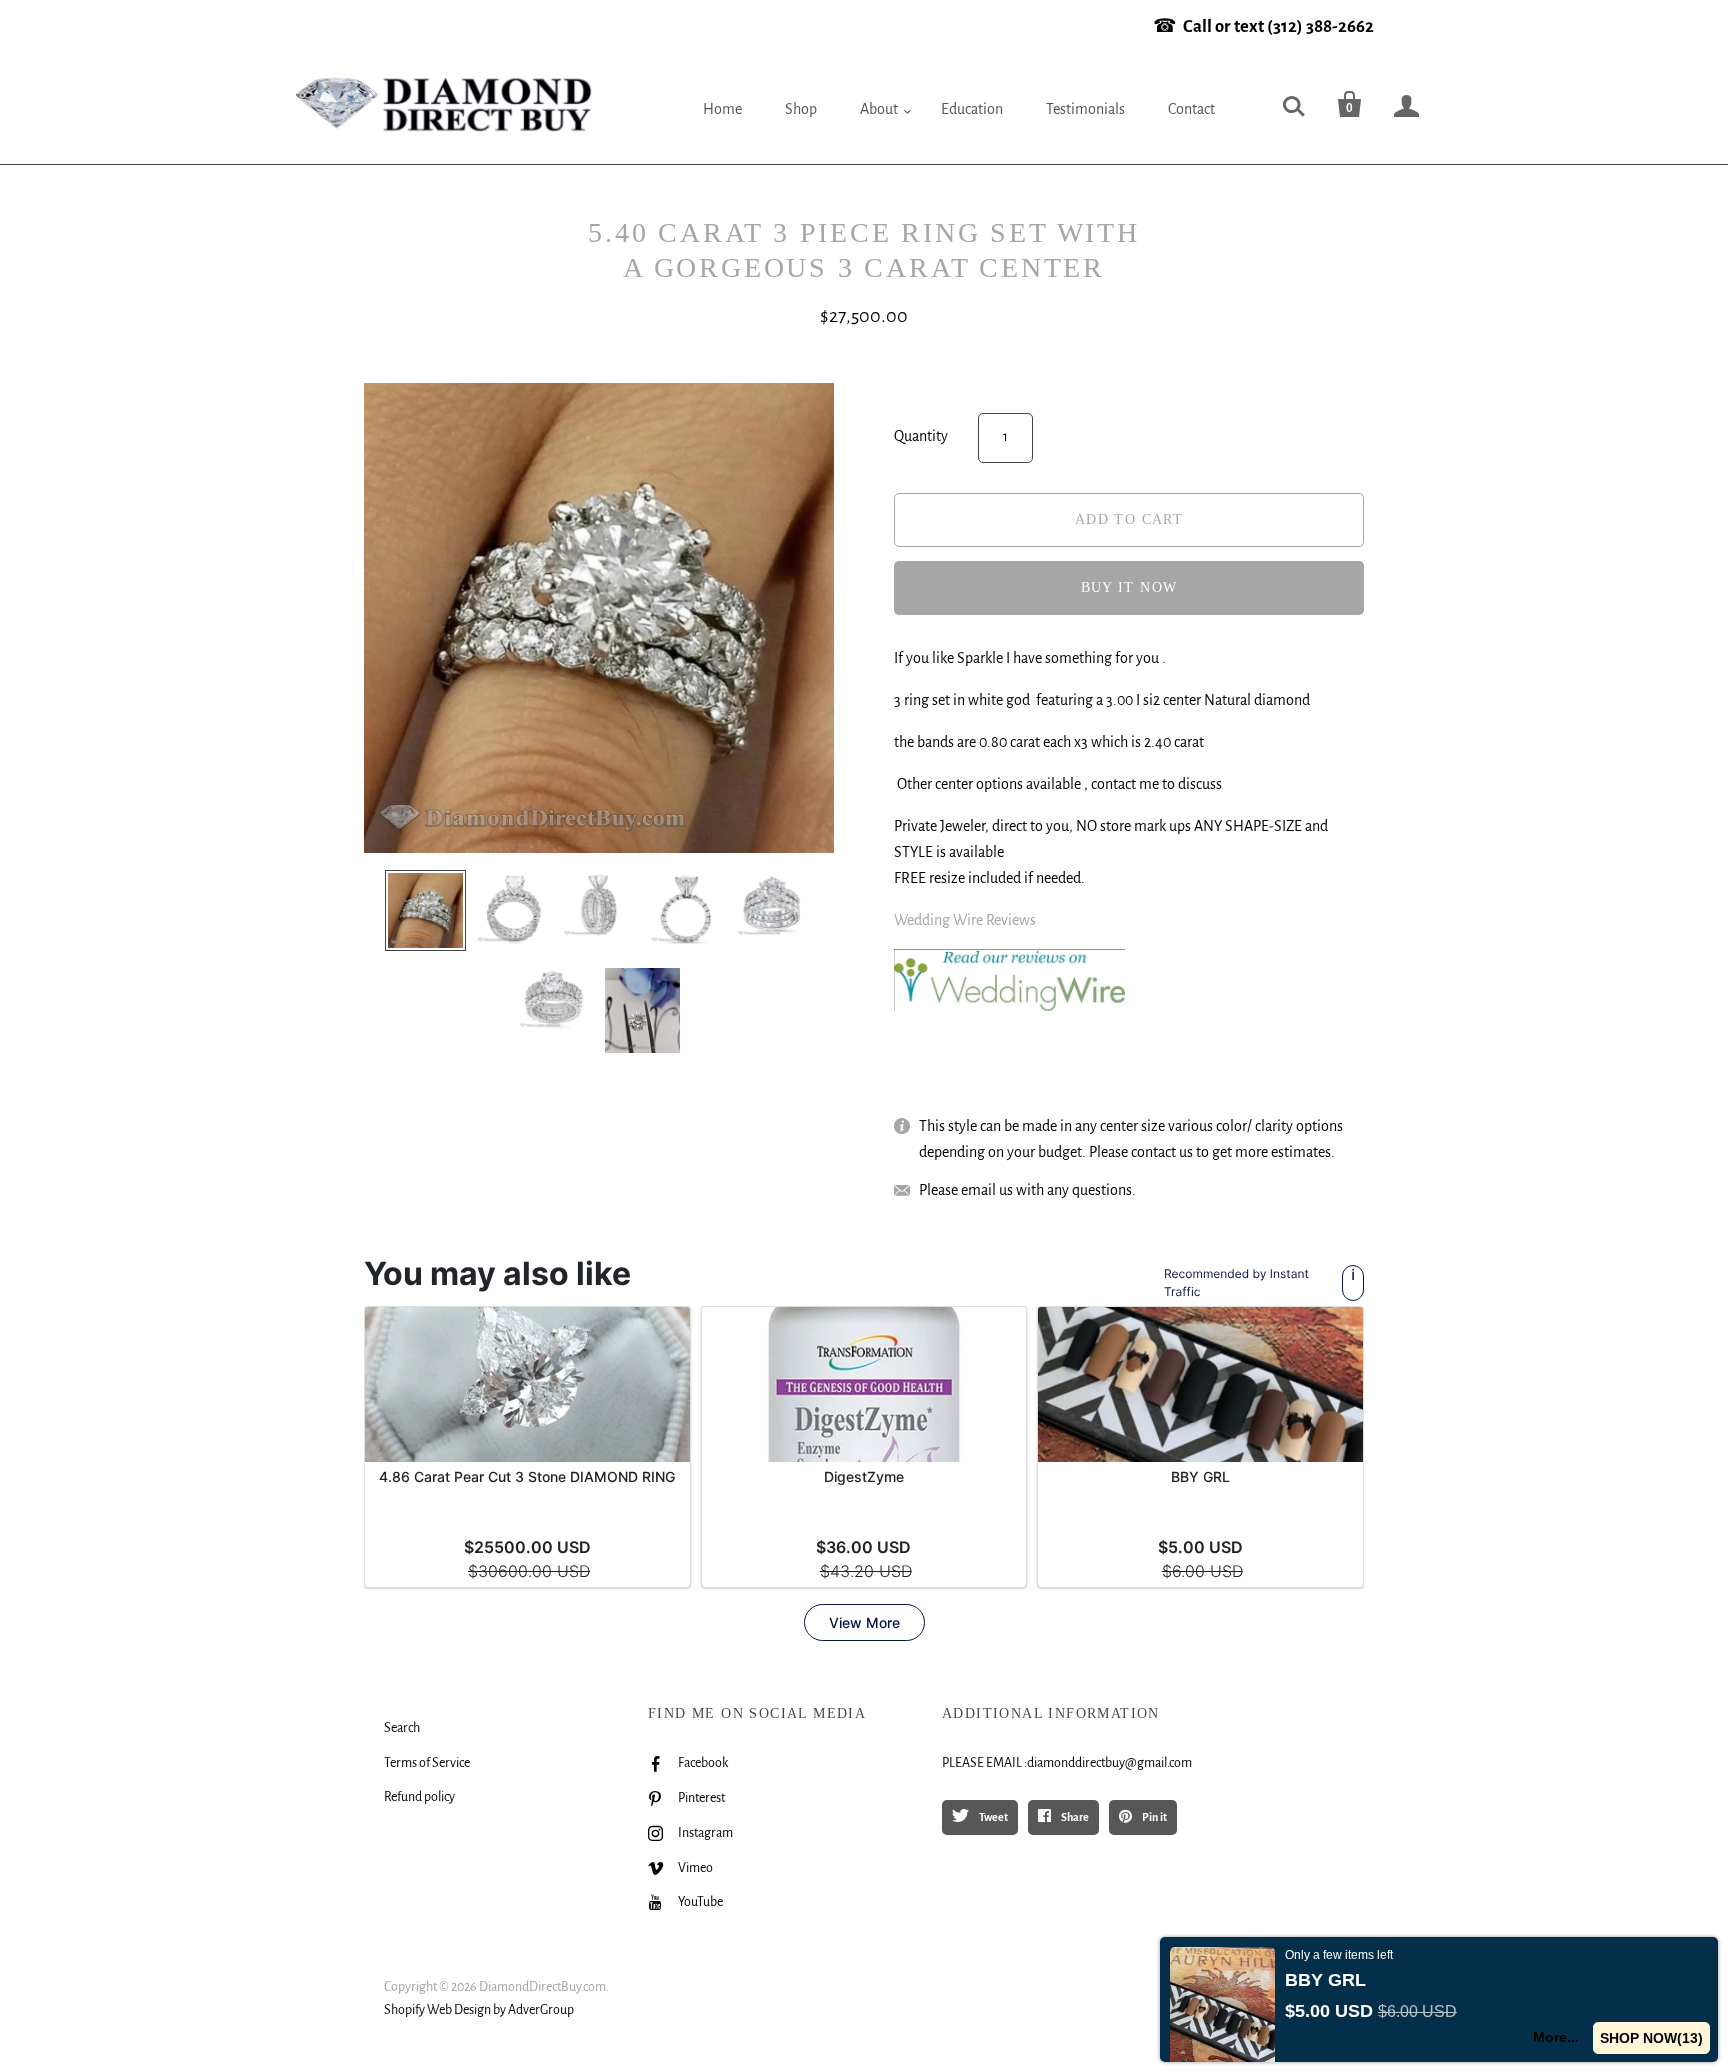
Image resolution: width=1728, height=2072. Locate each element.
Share (1074, 1817)
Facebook (703, 1763)
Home (722, 109)
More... (1556, 2037)
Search (402, 1728)
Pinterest (701, 1798)
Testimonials (1085, 109)
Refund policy (419, 1797)
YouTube (700, 1902)
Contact (1191, 109)
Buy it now (1129, 587)
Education (972, 109)
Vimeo (695, 1868)
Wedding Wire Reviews (965, 920)
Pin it (1153, 1817)
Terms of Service (427, 1763)
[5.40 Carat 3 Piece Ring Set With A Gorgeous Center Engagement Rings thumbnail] (425, 910)
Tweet (992, 1817)
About (879, 109)
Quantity (921, 436)
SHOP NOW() (1651, 2038)
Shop (801, 109)
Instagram (705, 1833)
